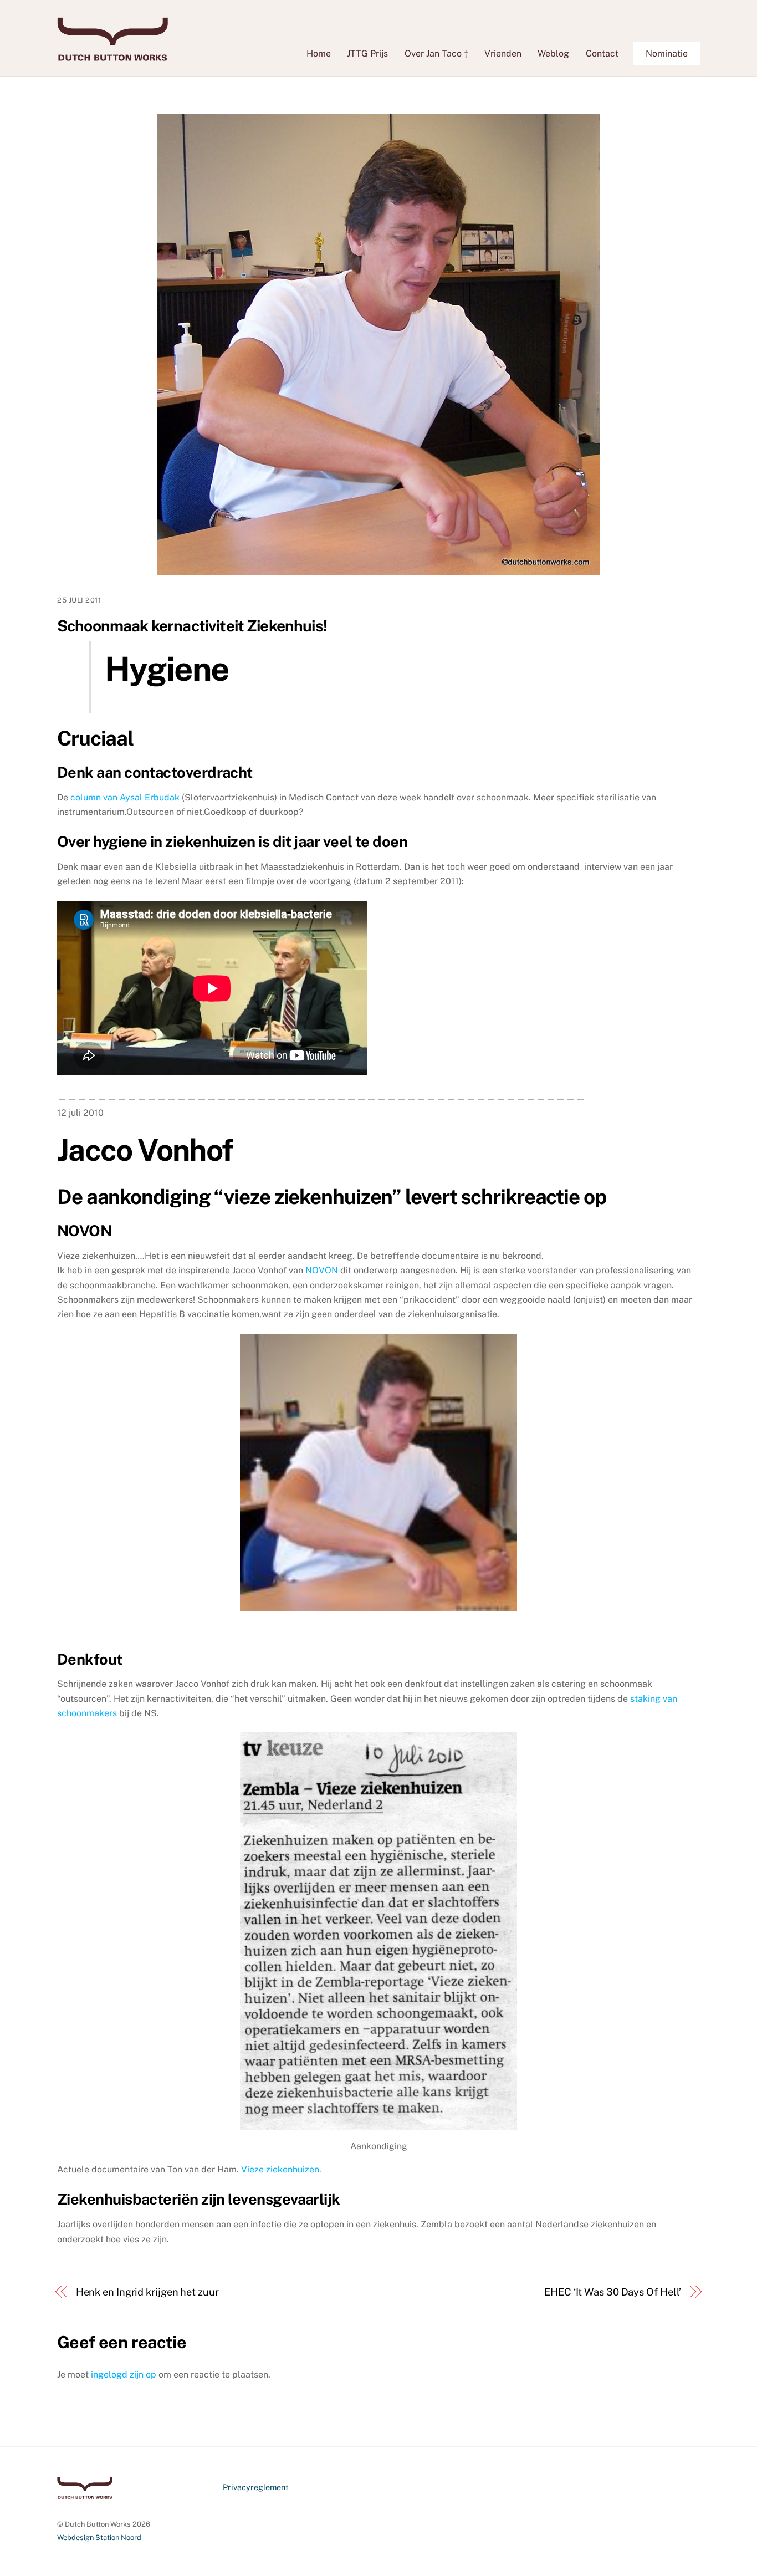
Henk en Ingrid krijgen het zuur (147, 2292)
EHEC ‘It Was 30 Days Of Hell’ (613, 2292)
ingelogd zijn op (124, 2374)
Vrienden (503, 53)
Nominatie (667, 53)
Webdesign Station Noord (99, 2537)
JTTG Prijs (367, 53)
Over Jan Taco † (436, 53)
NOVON (323, 1270)
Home (319, 53)
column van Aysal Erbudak (126, 797)
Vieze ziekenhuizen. (281, 2169)
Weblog (553, 53)
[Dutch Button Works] (112, 55)
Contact (602, 53)
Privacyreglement (256, 2487)
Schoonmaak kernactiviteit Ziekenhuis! (192, 626)
